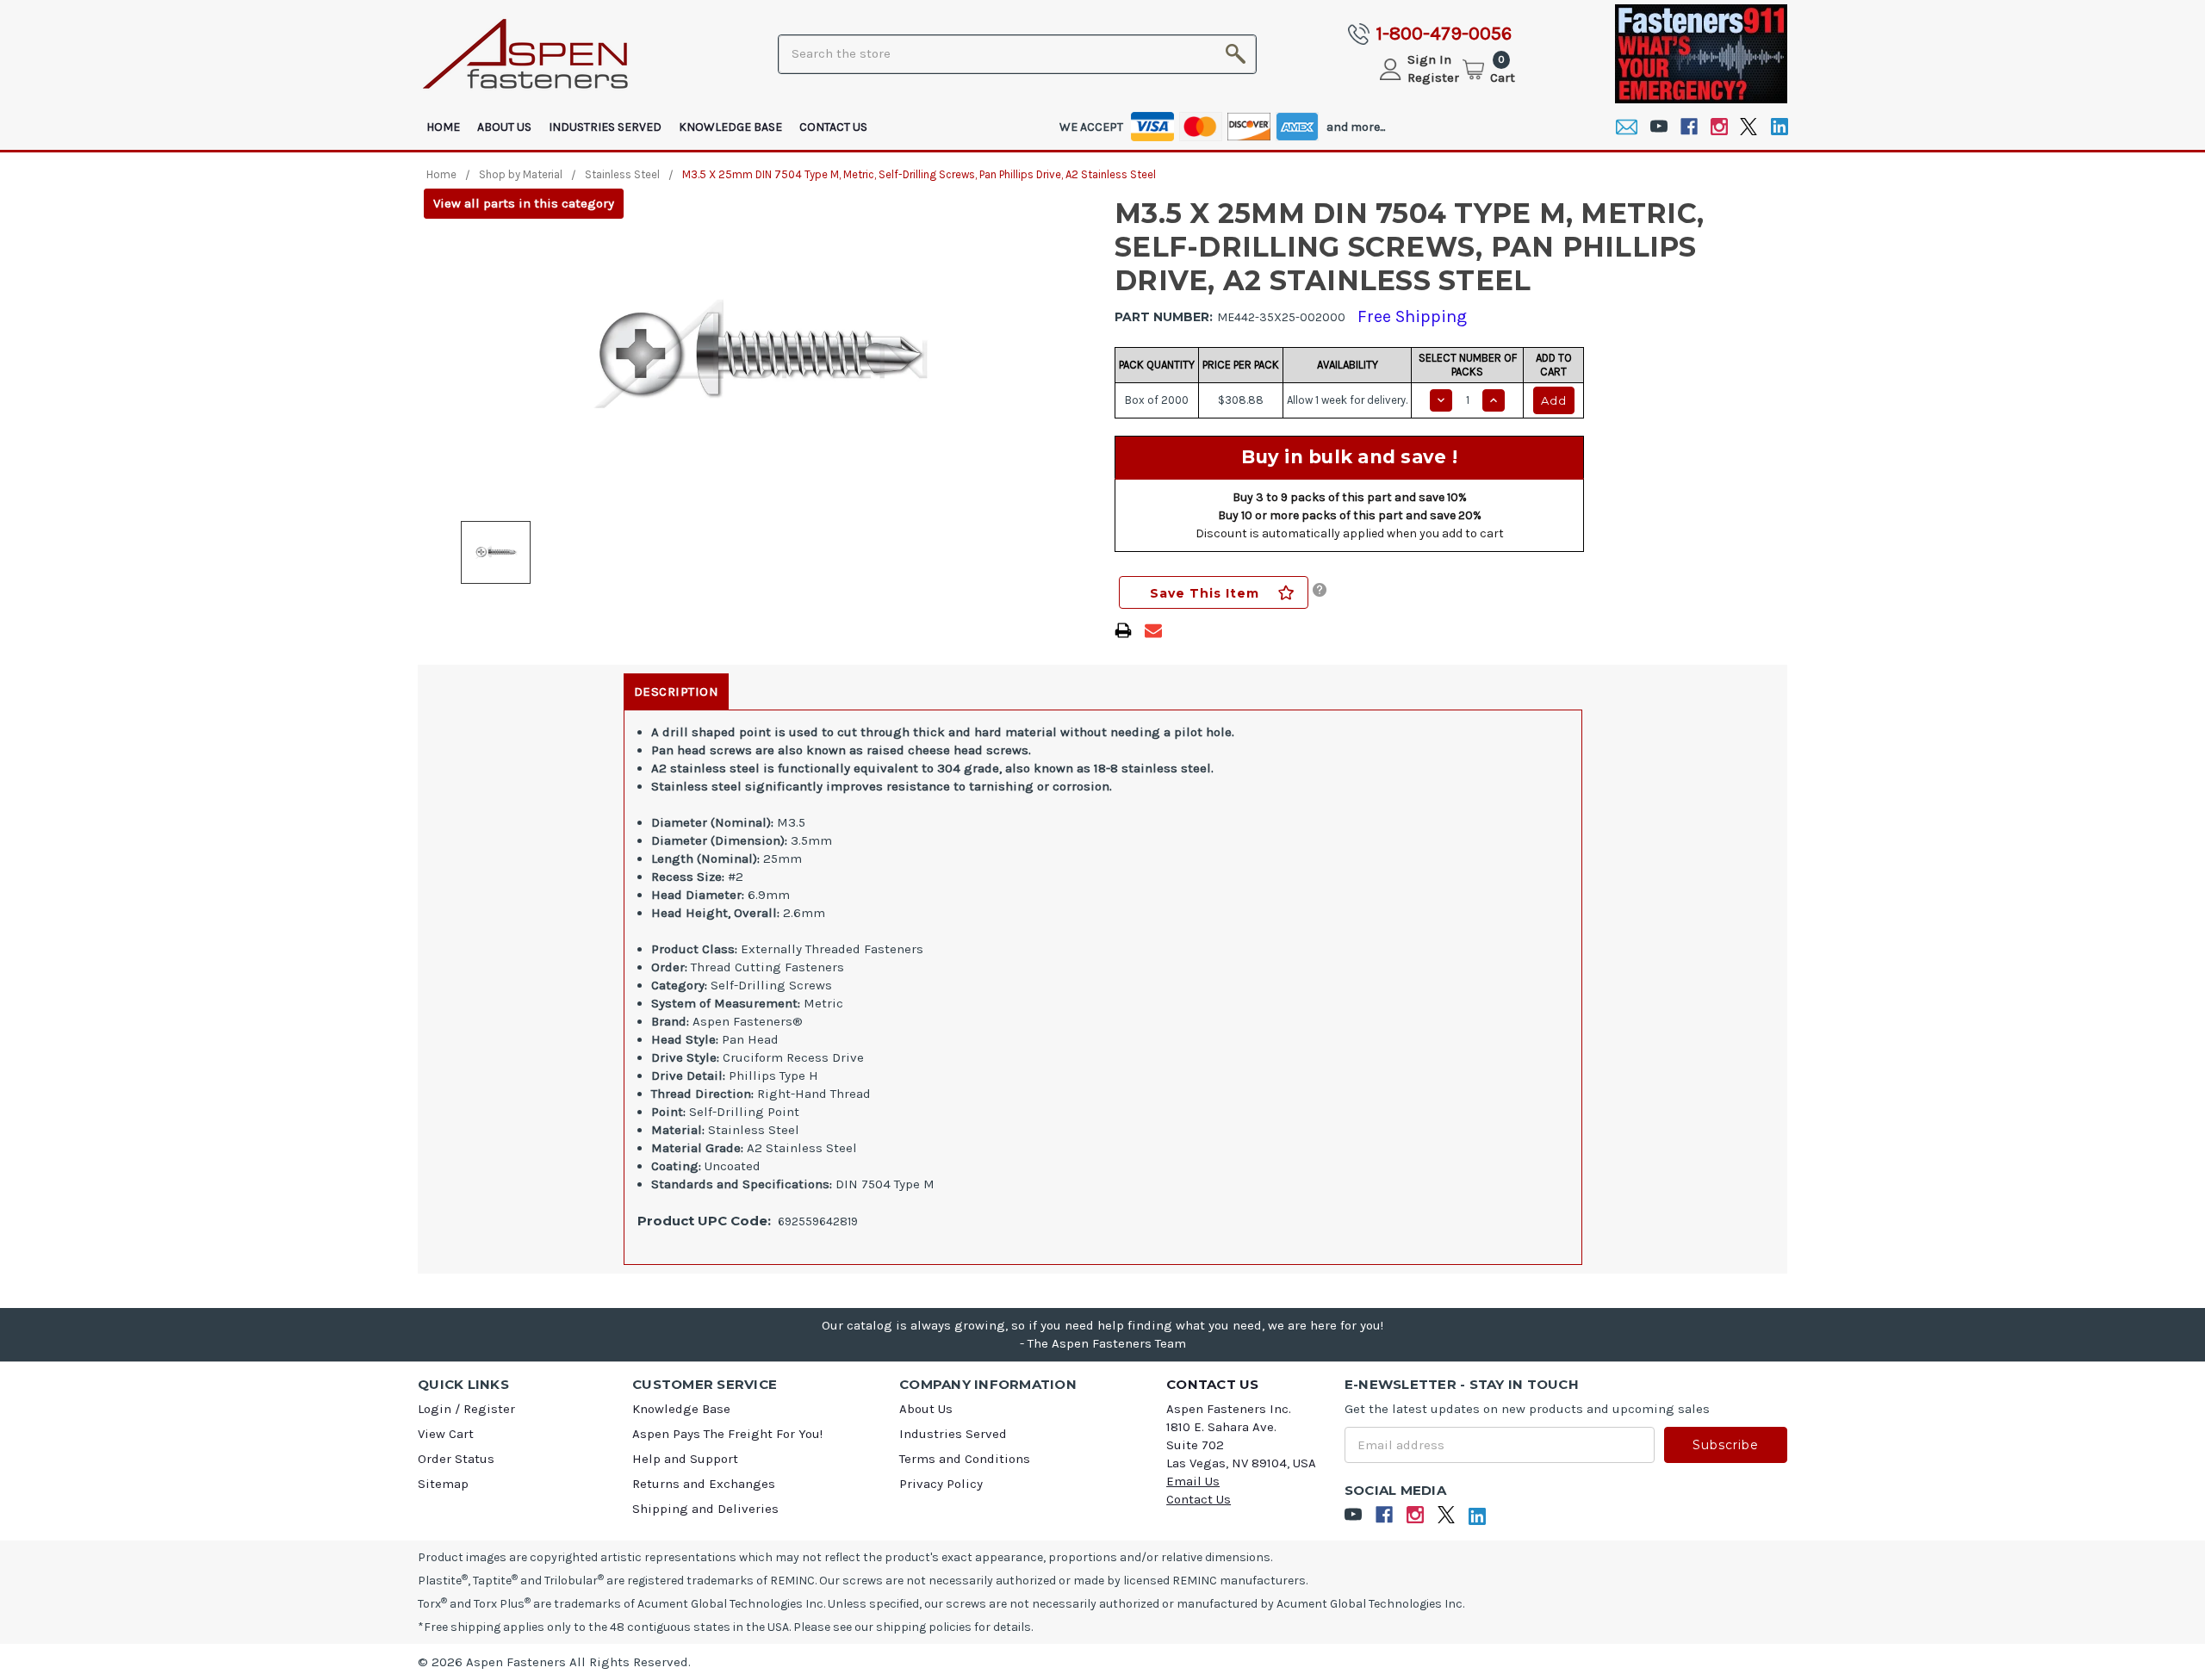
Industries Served (605, 127)
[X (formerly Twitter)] (1749, 127)
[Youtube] (1658, 127)
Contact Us (833, 127)
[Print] (1123, 630)
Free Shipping (1412, 316)
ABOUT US (504, 127)
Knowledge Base (730, 127)
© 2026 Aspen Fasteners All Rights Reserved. (554, 1662)
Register (1433, 77)
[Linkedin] (1779, 127)
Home (443, 127)
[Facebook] (1689, 127)
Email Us (1193, 1481)
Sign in (1429, 59)
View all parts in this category (524, 203)
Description (677, 691)
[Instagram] (1719, 127)
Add (1554, 400)
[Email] (1627, 127)
